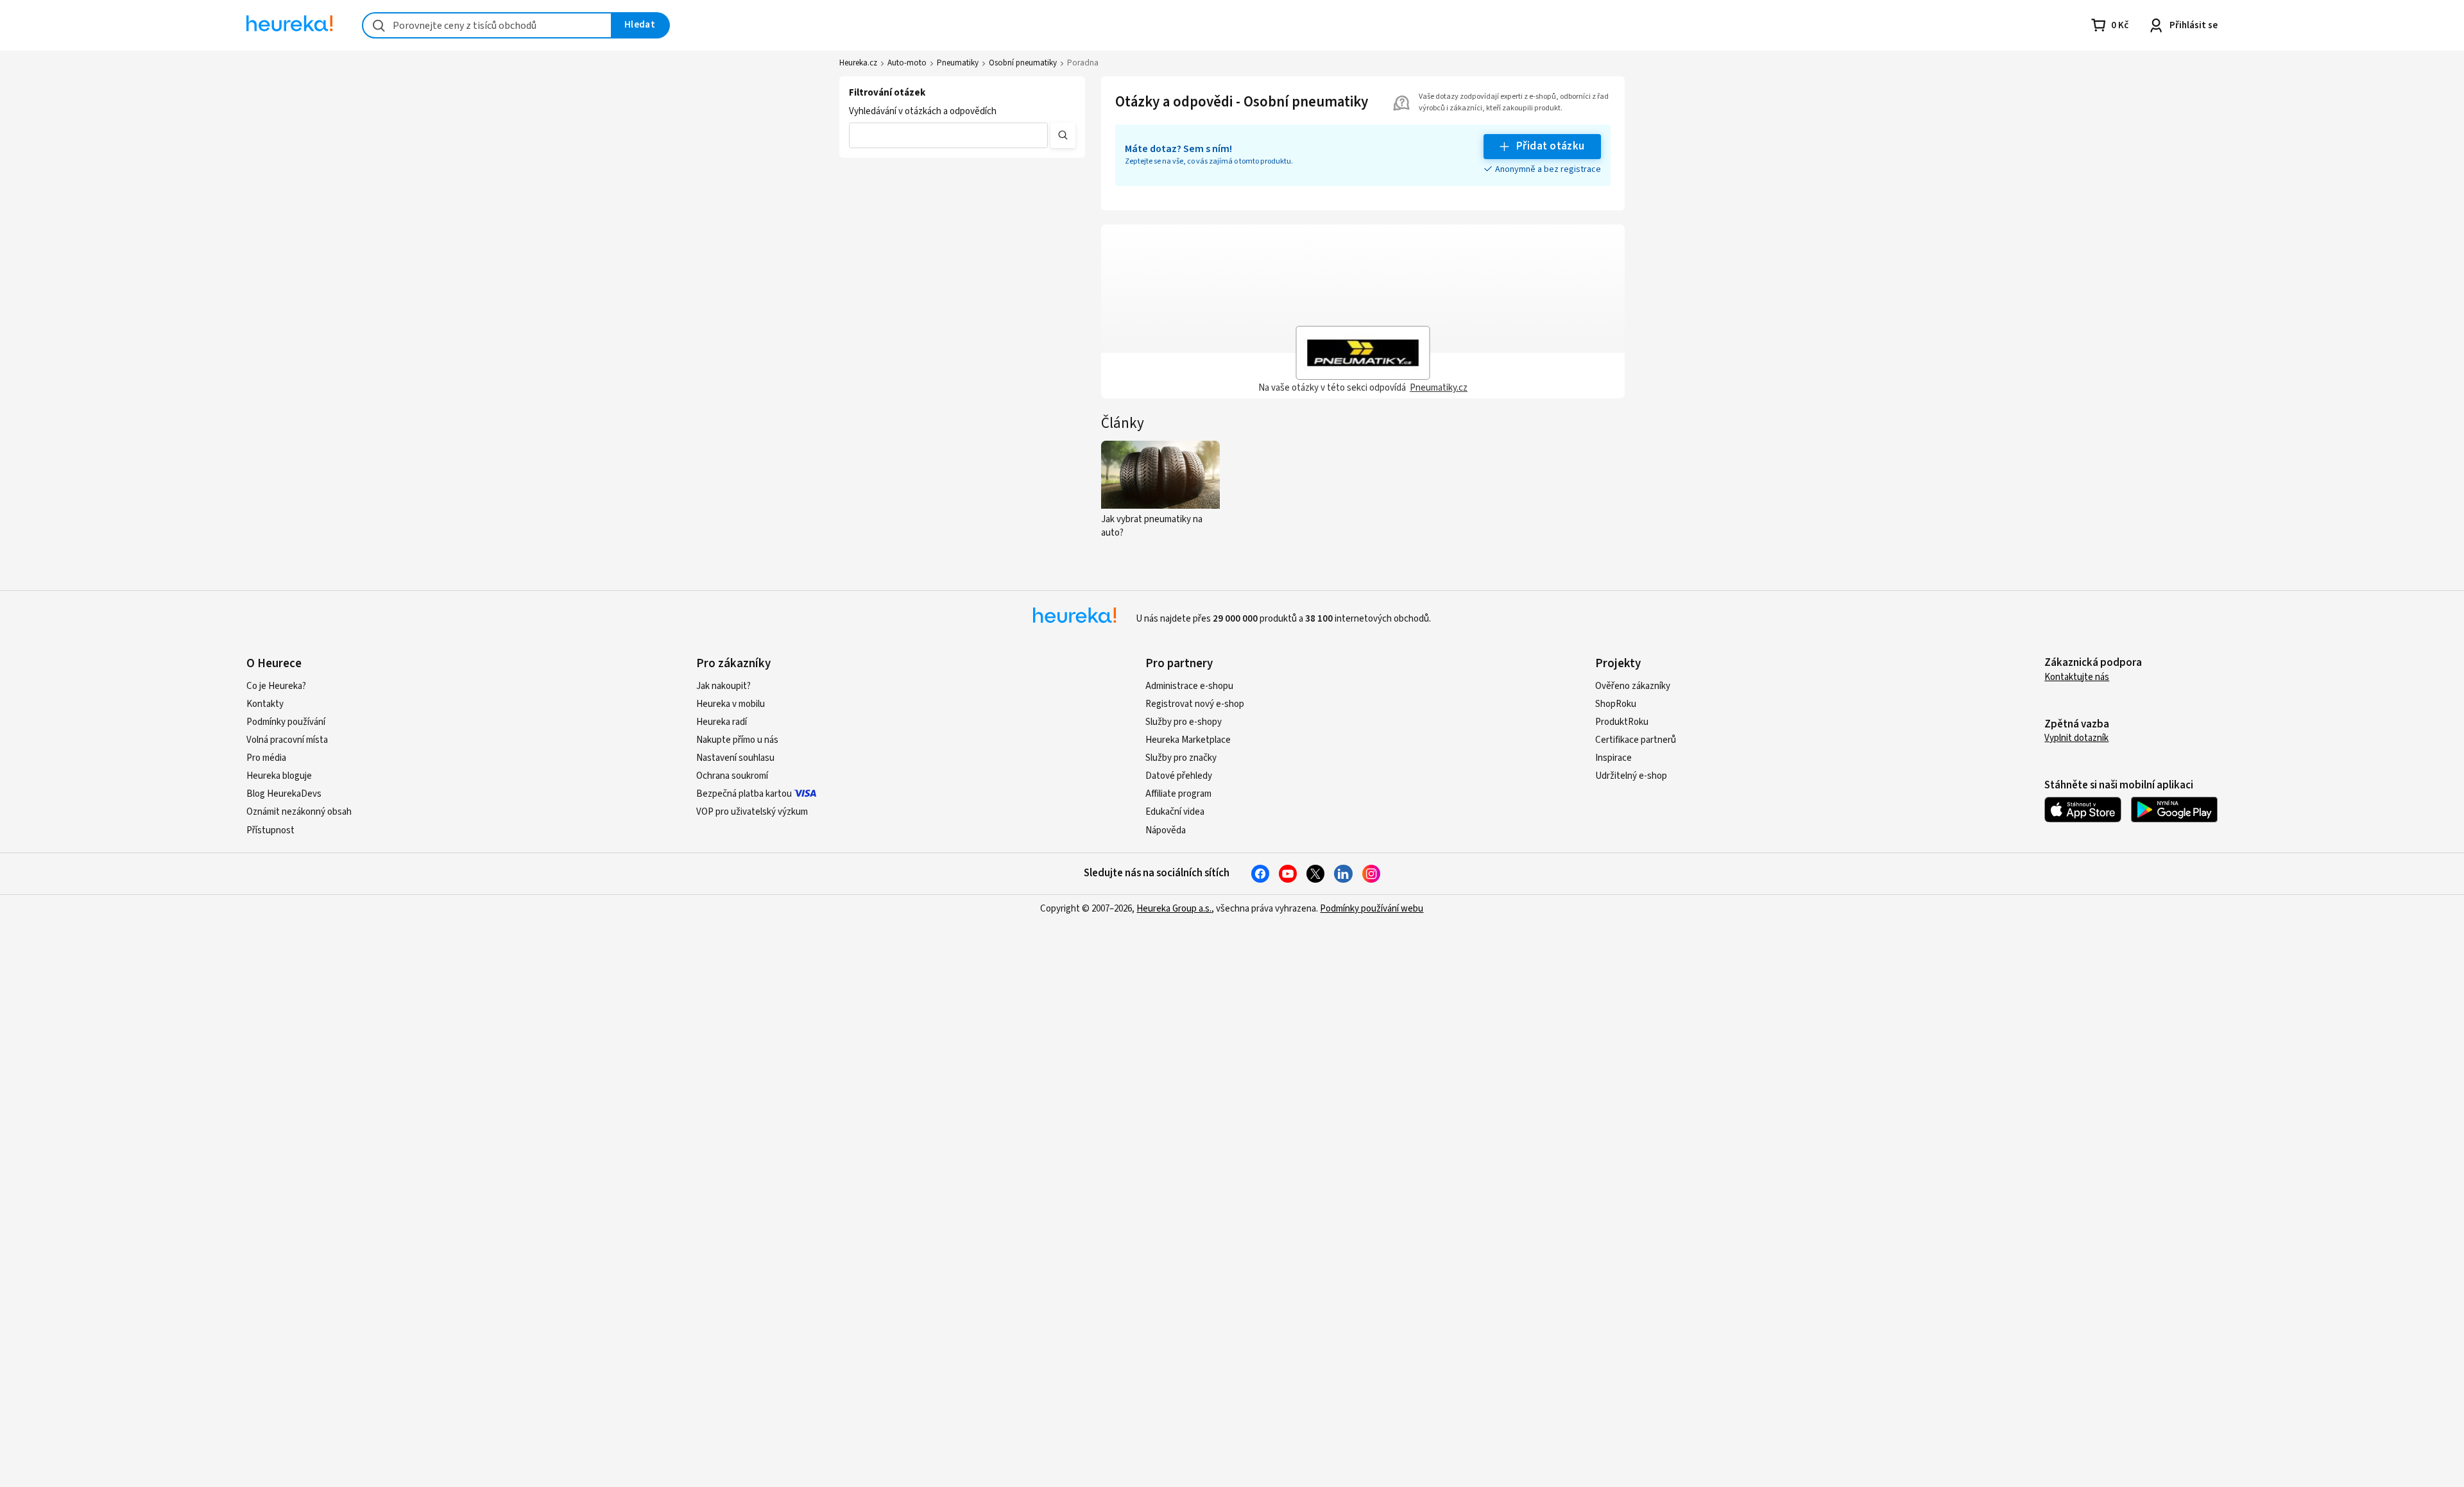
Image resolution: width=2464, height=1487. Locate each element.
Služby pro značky (1181, 758)
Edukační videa (1175, 812)
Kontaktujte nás (2077, 677)
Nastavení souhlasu (735, 758)
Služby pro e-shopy (1184, 722)
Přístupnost (270, 830)
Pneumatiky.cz (1439, 388)
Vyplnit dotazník (2076, 738)
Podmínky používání (286, 722)
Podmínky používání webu (1372, 909)
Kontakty (265, 704)
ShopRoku (1616, 704)
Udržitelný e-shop (1631, 776)
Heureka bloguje (279, 776)
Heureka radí (722, 722)
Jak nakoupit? (723, 686)
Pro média (266, 758)
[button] (948, 135)
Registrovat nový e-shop (1195, 704)
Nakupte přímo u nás (737, 740)
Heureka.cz (858, 63)
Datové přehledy (1179, 776)
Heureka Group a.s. (1174, 909)
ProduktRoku (1622, 722)
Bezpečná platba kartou (744, 794)
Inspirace (1613, 758)
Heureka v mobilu (731, 704)
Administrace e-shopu (1189, 686)
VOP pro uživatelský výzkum (752, 812)
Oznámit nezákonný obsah (299, 812)
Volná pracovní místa (287, 740)
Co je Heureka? (276, 686)
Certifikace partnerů (1636, 740)
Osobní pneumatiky (1023, 63)
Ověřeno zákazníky (1633, 686)
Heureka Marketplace (1188, 740)
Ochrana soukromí (732, 776)
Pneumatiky (958, 63)
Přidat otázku (1551, 146)
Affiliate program (1178, 794)
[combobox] (487, 25)
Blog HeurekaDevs (284, 794)
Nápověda (1166, 830)
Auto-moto (907, 63)
